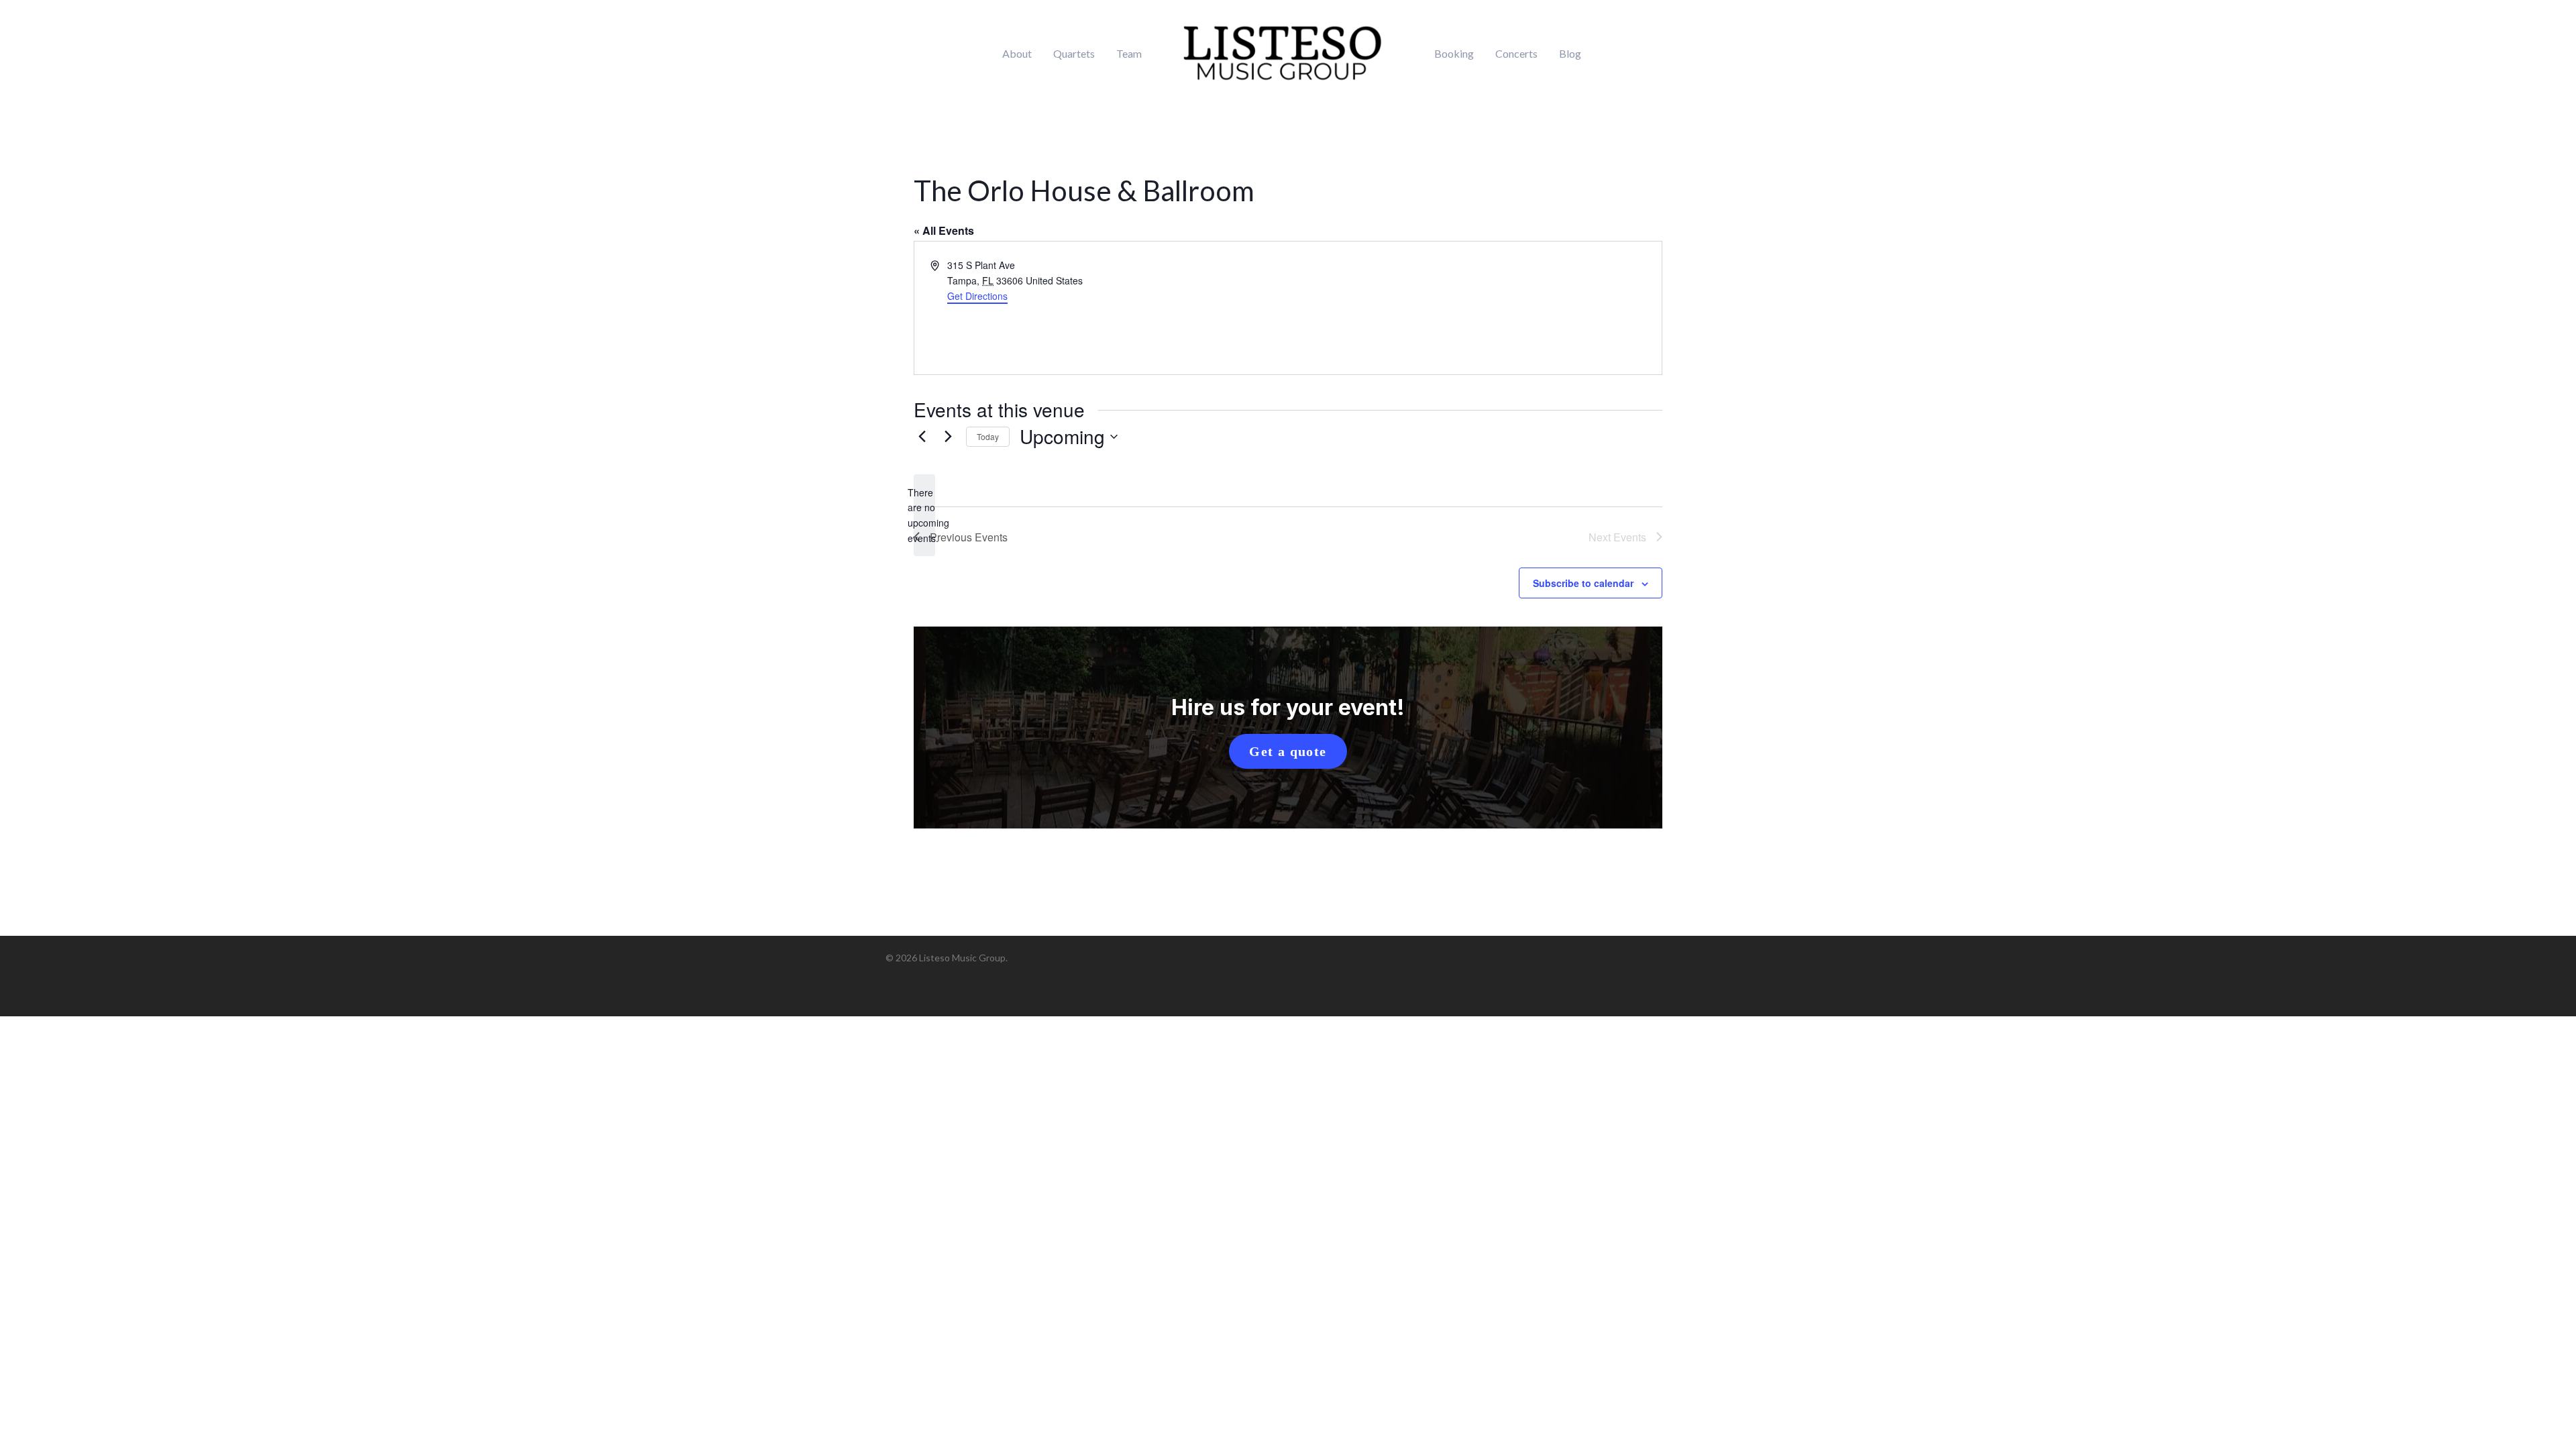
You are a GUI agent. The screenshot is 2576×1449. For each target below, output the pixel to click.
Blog (1570, 54)
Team (1129, 54)
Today (988, 436)
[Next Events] (948, 437)
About (1017, 54)
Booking (1454, 54)
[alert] (924, 516)
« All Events (944, 230)
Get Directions (977, 296)
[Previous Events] (922, 437)
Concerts (1516, 54)
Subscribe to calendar (1583, 583)
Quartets (1074, 54)
